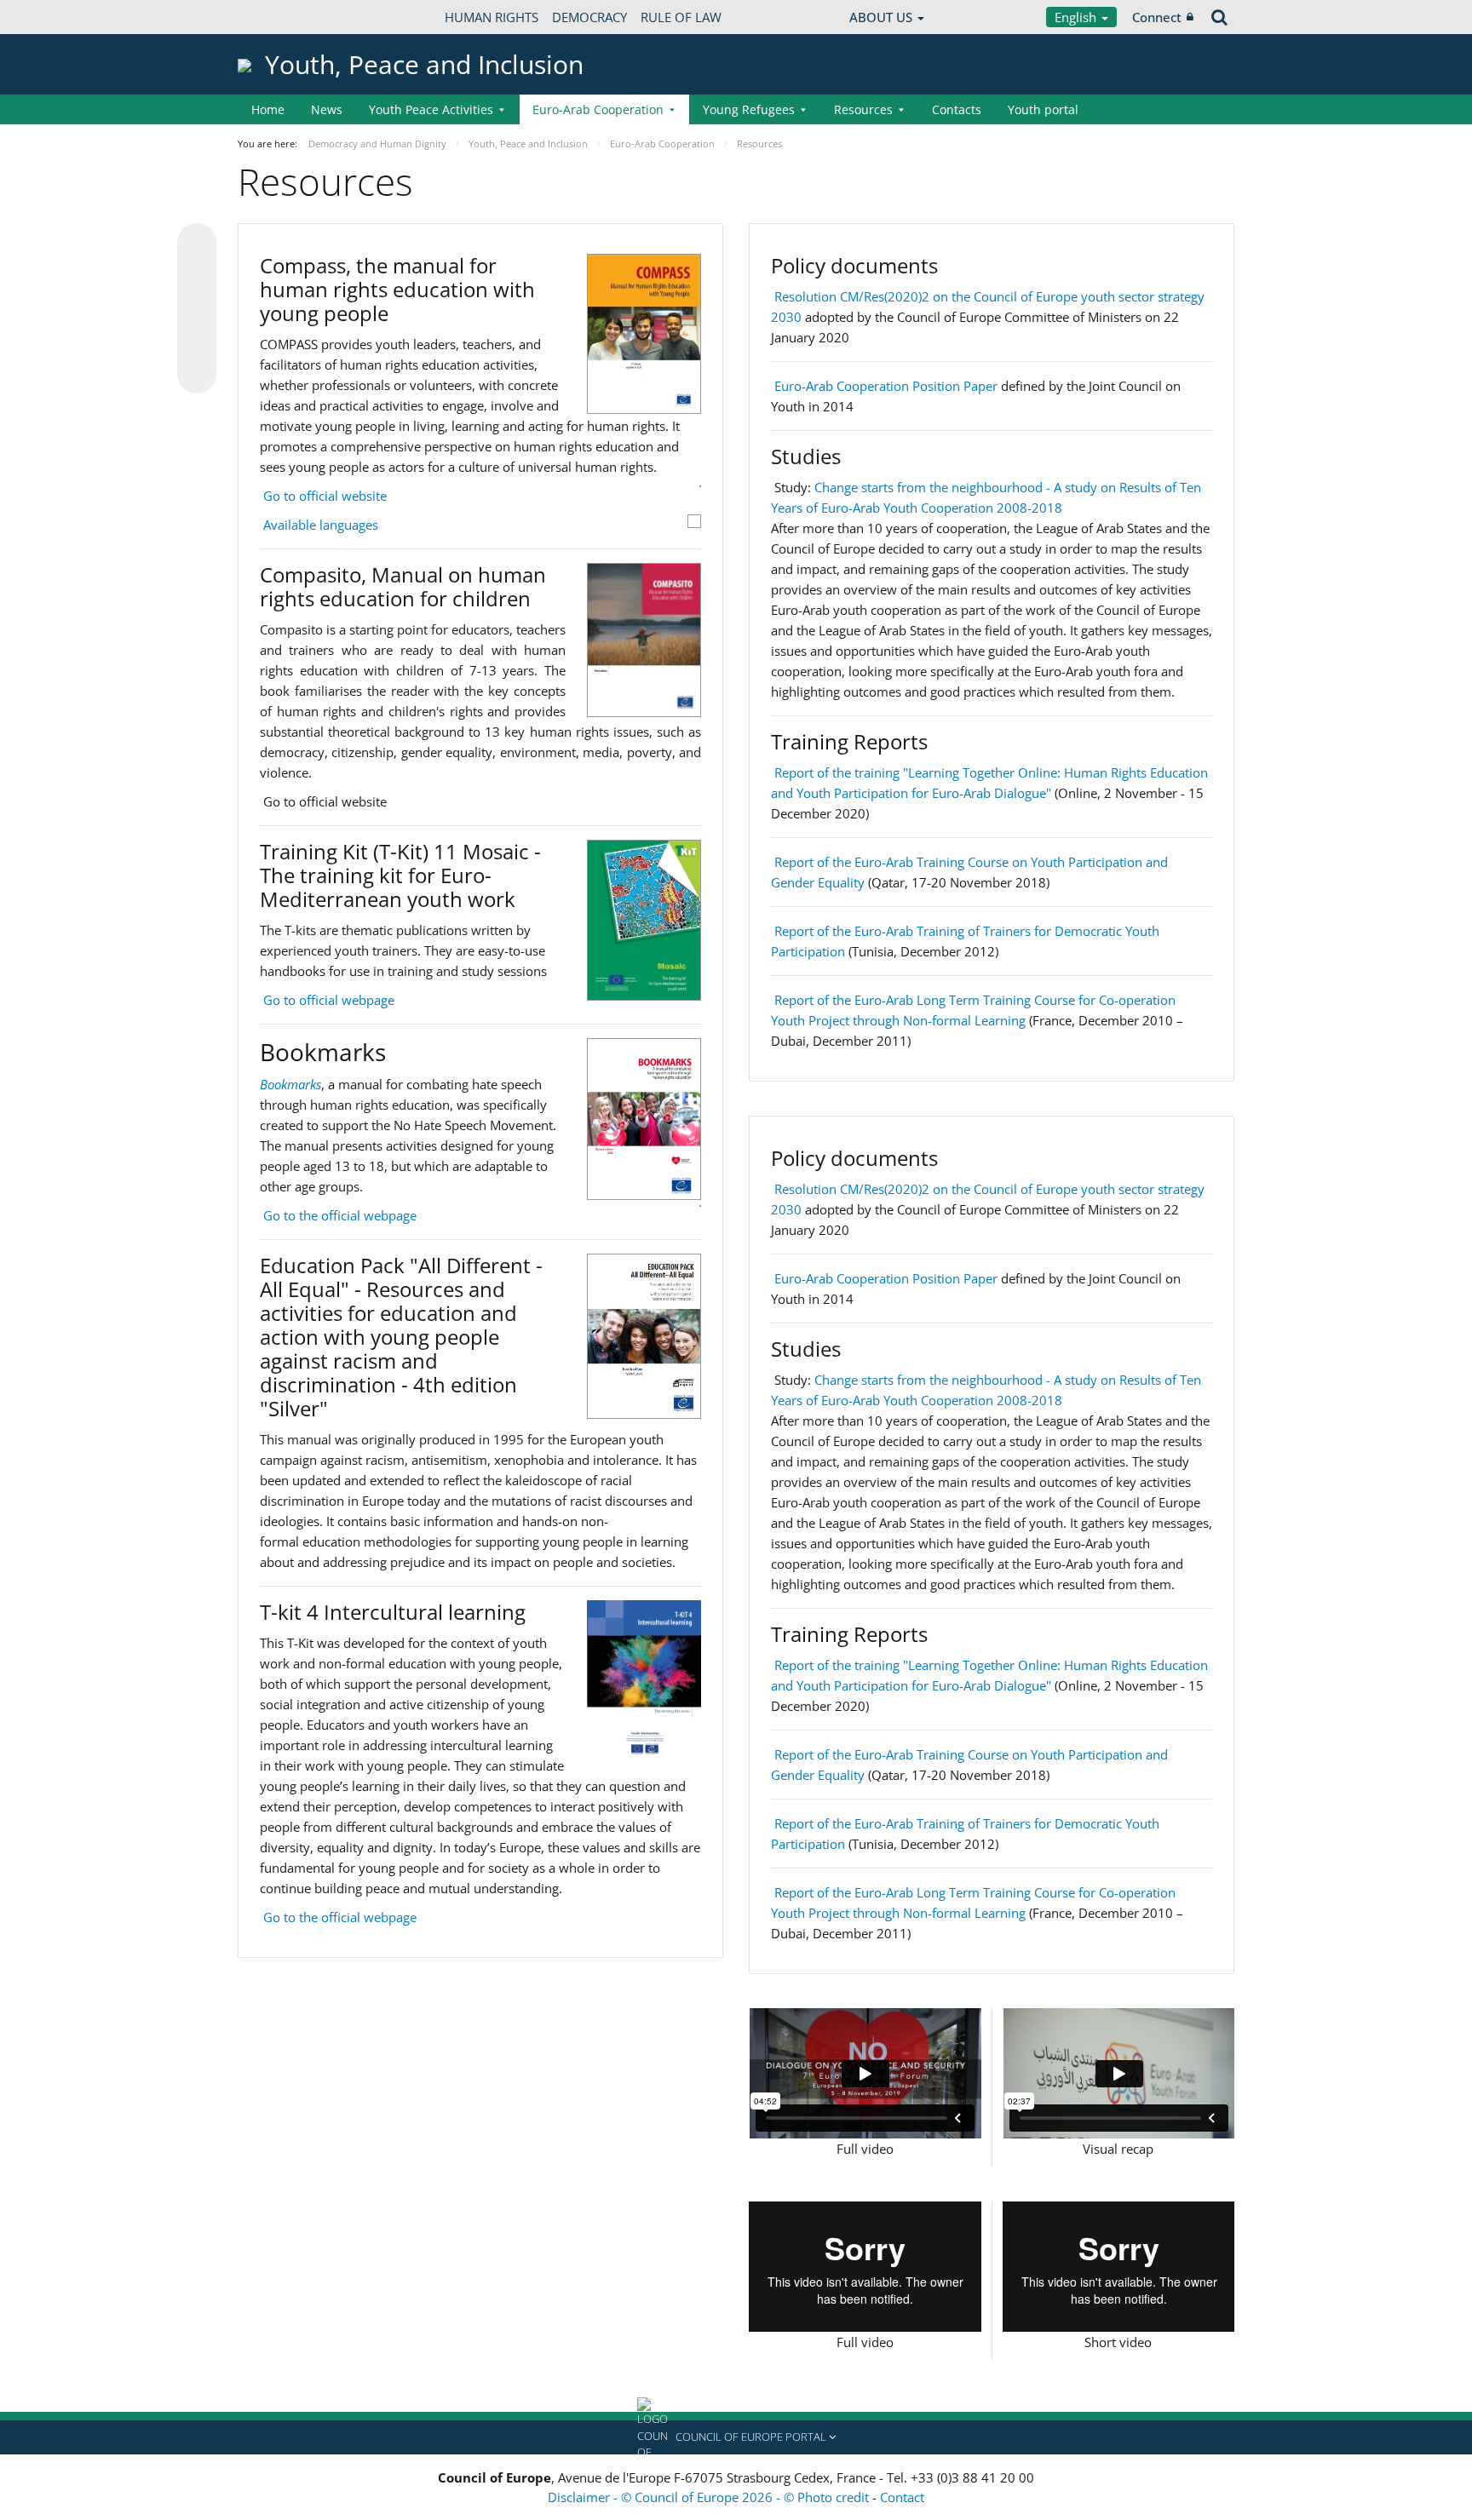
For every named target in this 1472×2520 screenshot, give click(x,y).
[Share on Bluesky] (197, 244)
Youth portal (1043, 109)
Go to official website (325, 496)
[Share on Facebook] (197, 309)
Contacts (957, 109)
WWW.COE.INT (280, 17)
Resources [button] (863, 109)
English (1077, 17)
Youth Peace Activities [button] (431, 109)
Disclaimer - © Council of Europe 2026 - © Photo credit (710, 2497)
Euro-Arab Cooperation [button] (598, 109)
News (327, 109)
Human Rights (492, 17)
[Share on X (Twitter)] (197, 277)
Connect (1157, 17)
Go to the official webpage (340, 1215)
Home (268, 109)
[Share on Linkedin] (197, 342)
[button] (736, 2437)
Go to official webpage (329, 1000)
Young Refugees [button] (749, 109)
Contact (902, 2497)
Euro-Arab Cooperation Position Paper (886, 386)
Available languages (321, 525)
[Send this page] (197, 374)
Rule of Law (681, 17)
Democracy (589, 17)
